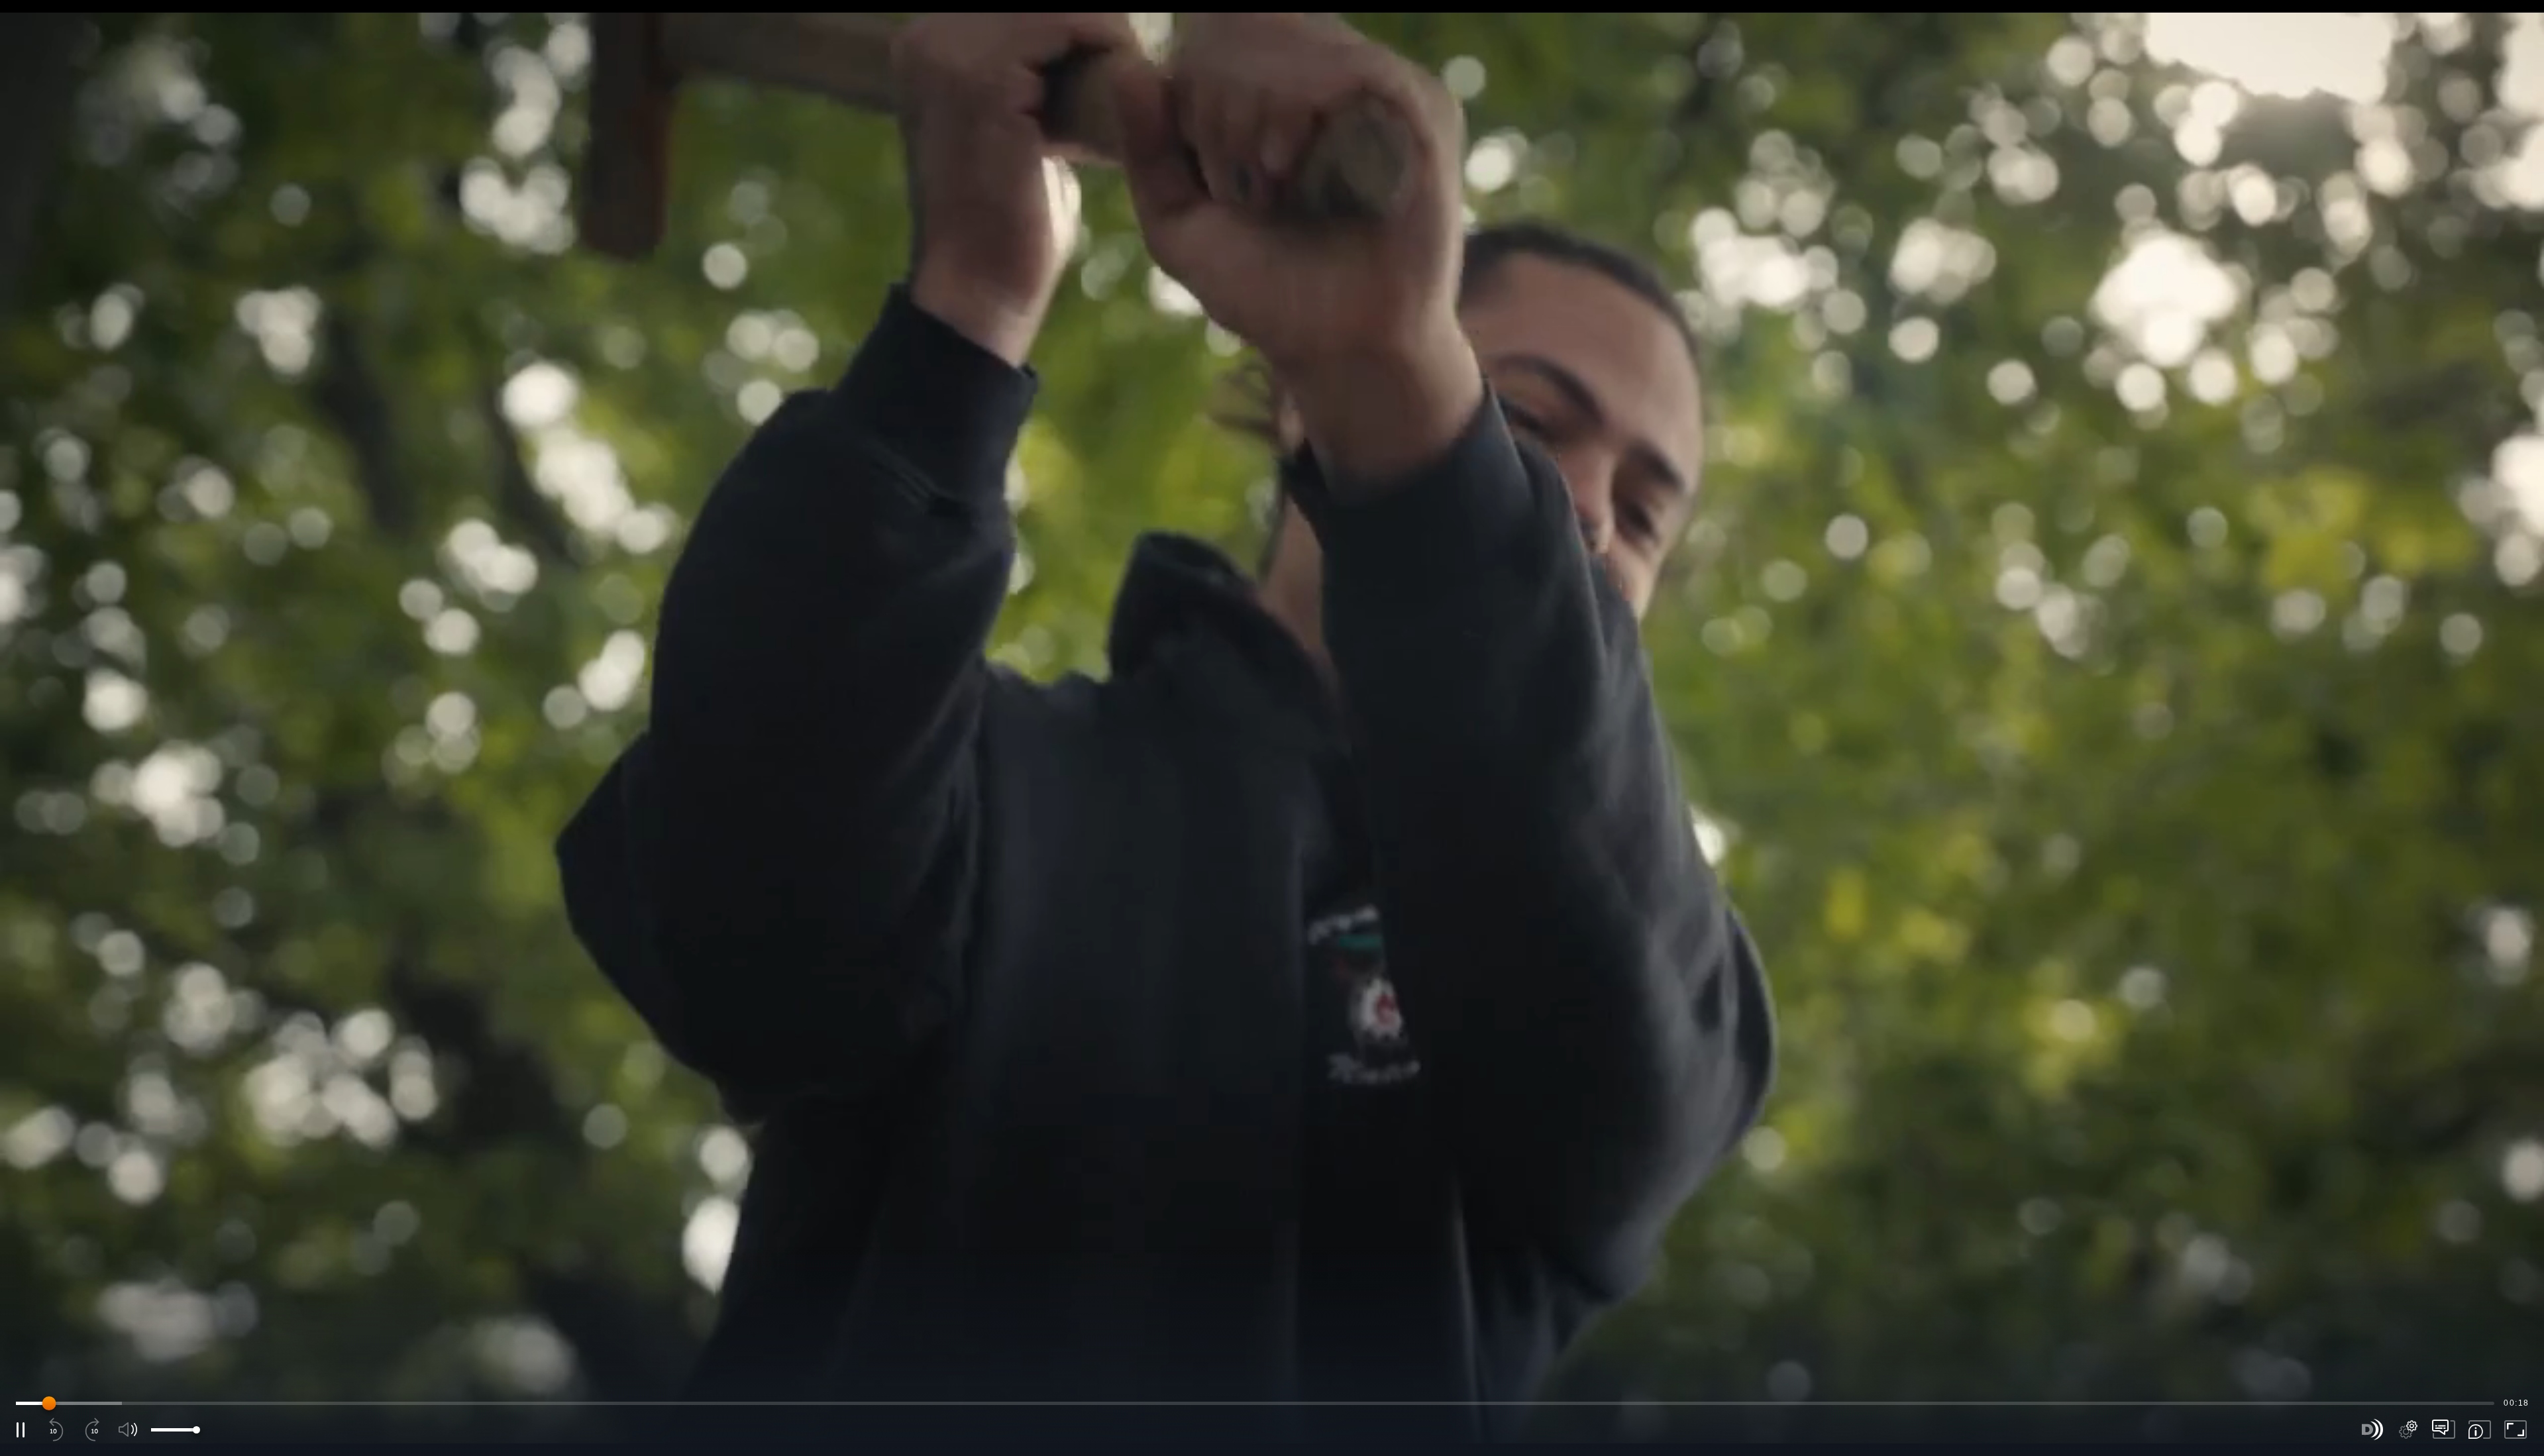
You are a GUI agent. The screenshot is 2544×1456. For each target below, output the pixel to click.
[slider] (1255, 1403)
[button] (1272, 728)
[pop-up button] (2408, 1430)
